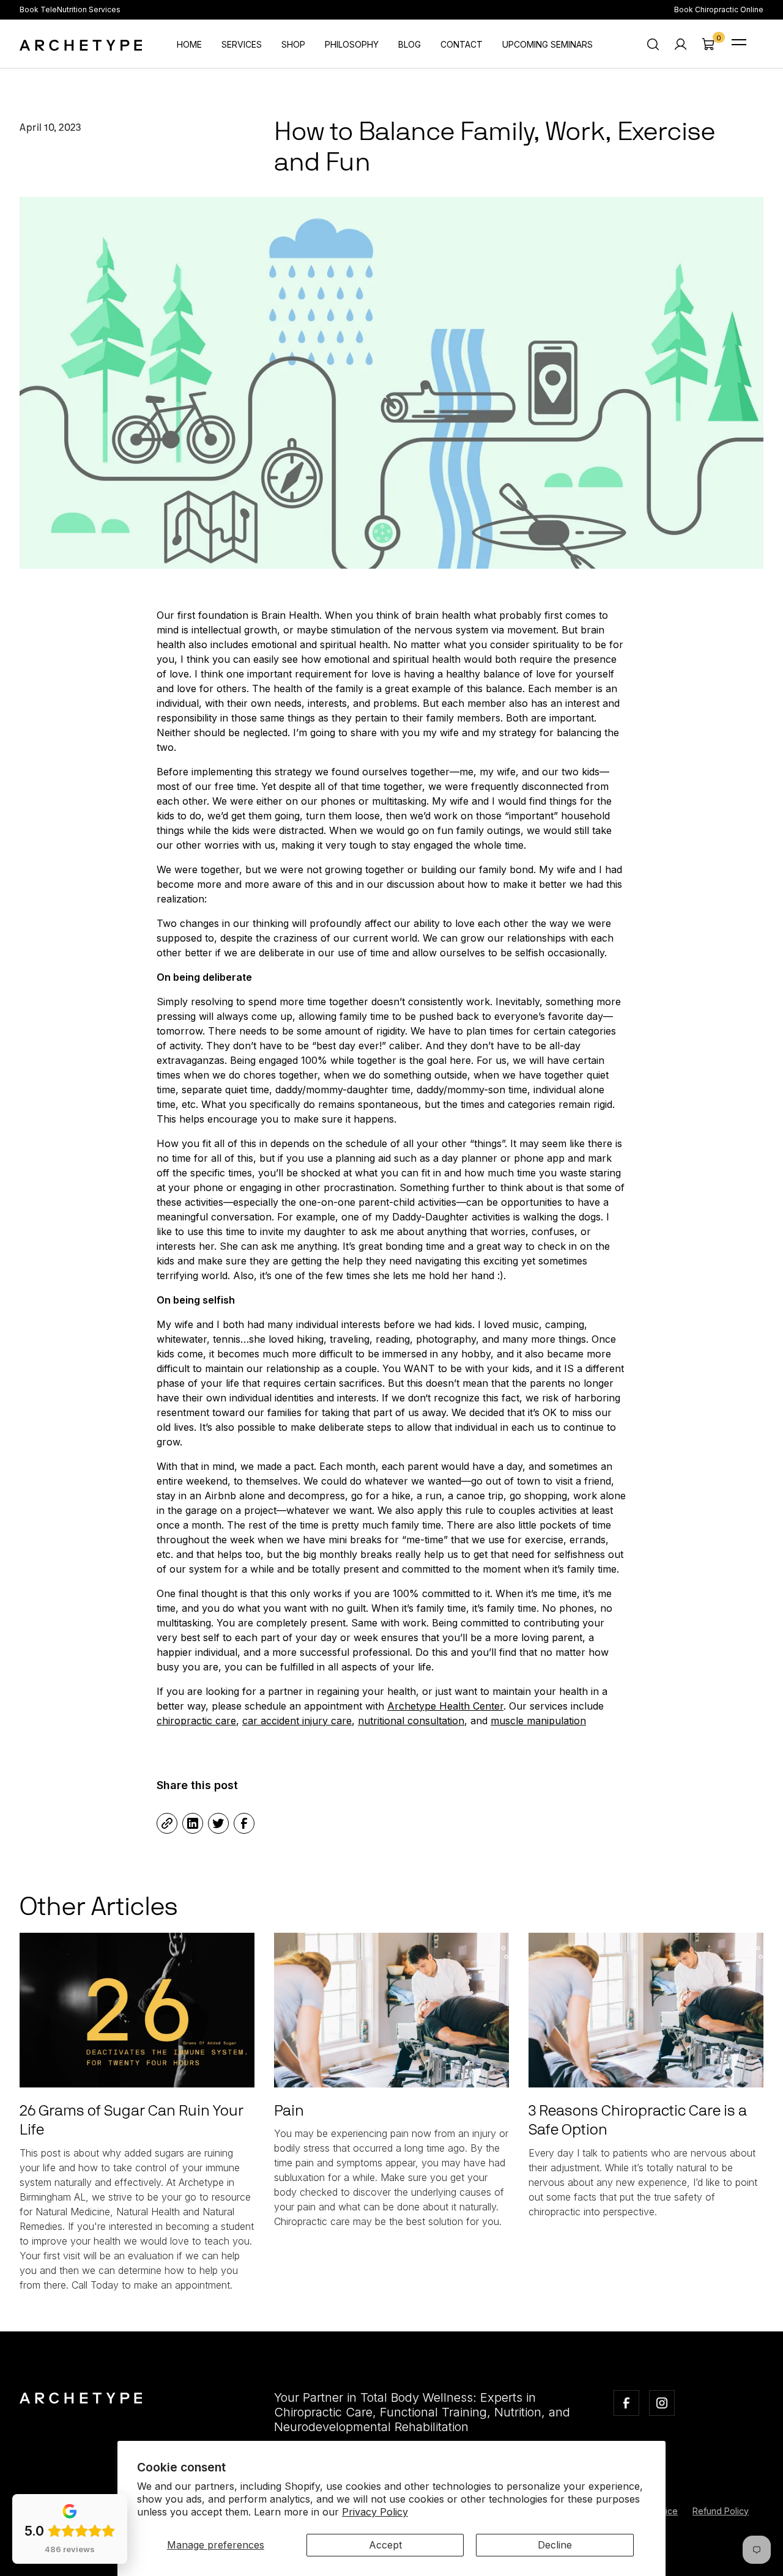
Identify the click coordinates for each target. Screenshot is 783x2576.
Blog (410, 44)
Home (189, 44)
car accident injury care (297, 1721)
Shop (293, 44)
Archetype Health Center (445, 1706)
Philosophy (352, 44)
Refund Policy (721, 2511)
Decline (555, 2545)
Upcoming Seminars (547, 44)
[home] (81, 44)
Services (242, 44)
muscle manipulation (538, 1721)
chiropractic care (196, 1721)
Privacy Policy (375, 2512)
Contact (462, 44)
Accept (385, 2545)
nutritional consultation (411, 1721)
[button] (708, 44)
